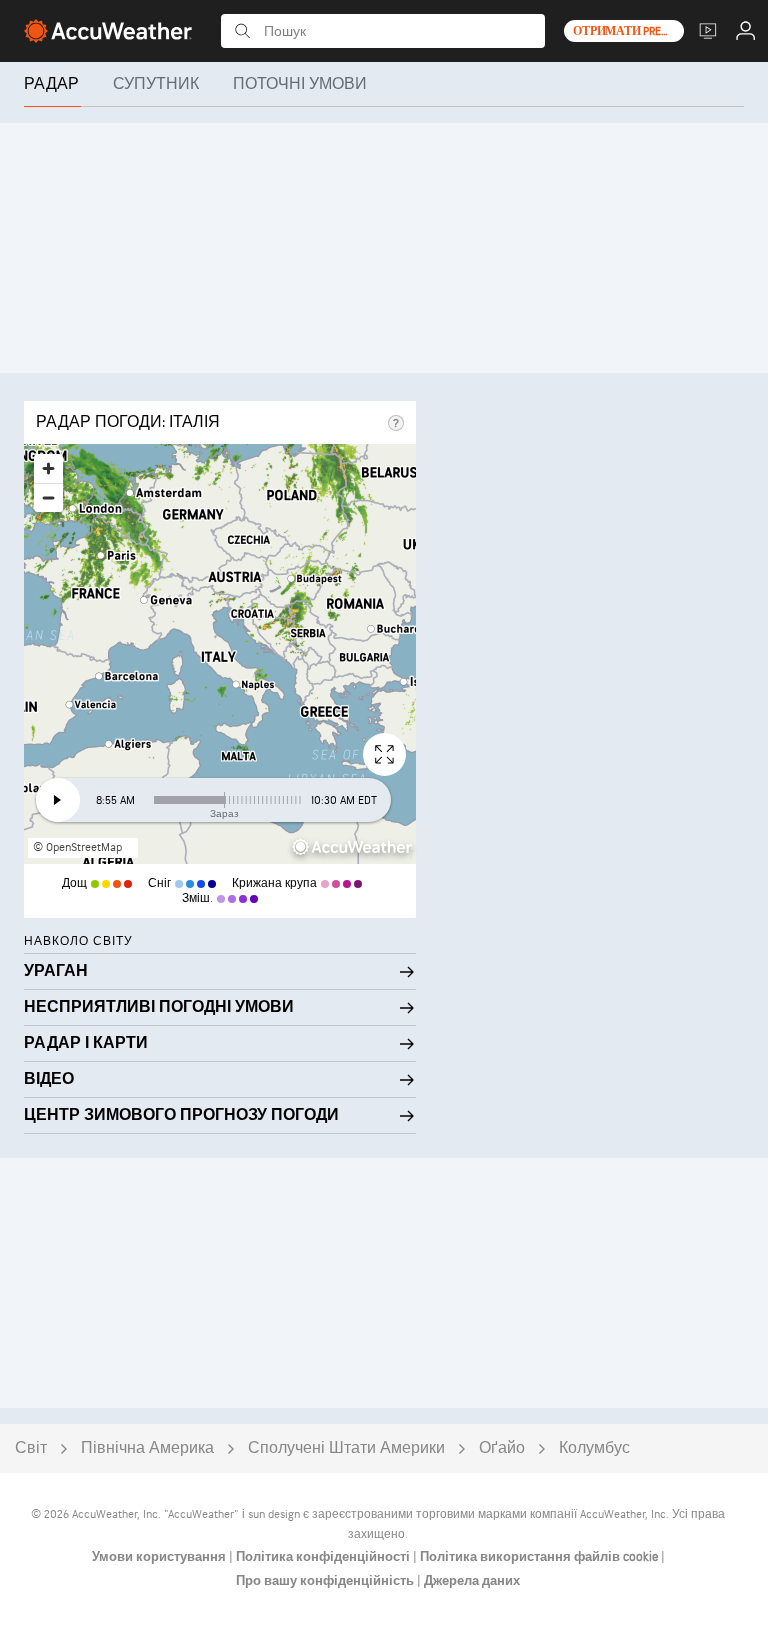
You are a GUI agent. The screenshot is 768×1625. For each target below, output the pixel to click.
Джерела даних (472, 1581)
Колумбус (594, 1448)
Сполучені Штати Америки (346, 1448)
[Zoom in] (48, 468)
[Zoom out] (48, 497)
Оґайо (502, 1448)
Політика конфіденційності (324, 1557)
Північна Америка (147, 1448)
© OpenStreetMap (77, 847)
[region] (220, 654)
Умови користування (160, 1557)
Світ (31, 1448)
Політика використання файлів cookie (540, 1557)
